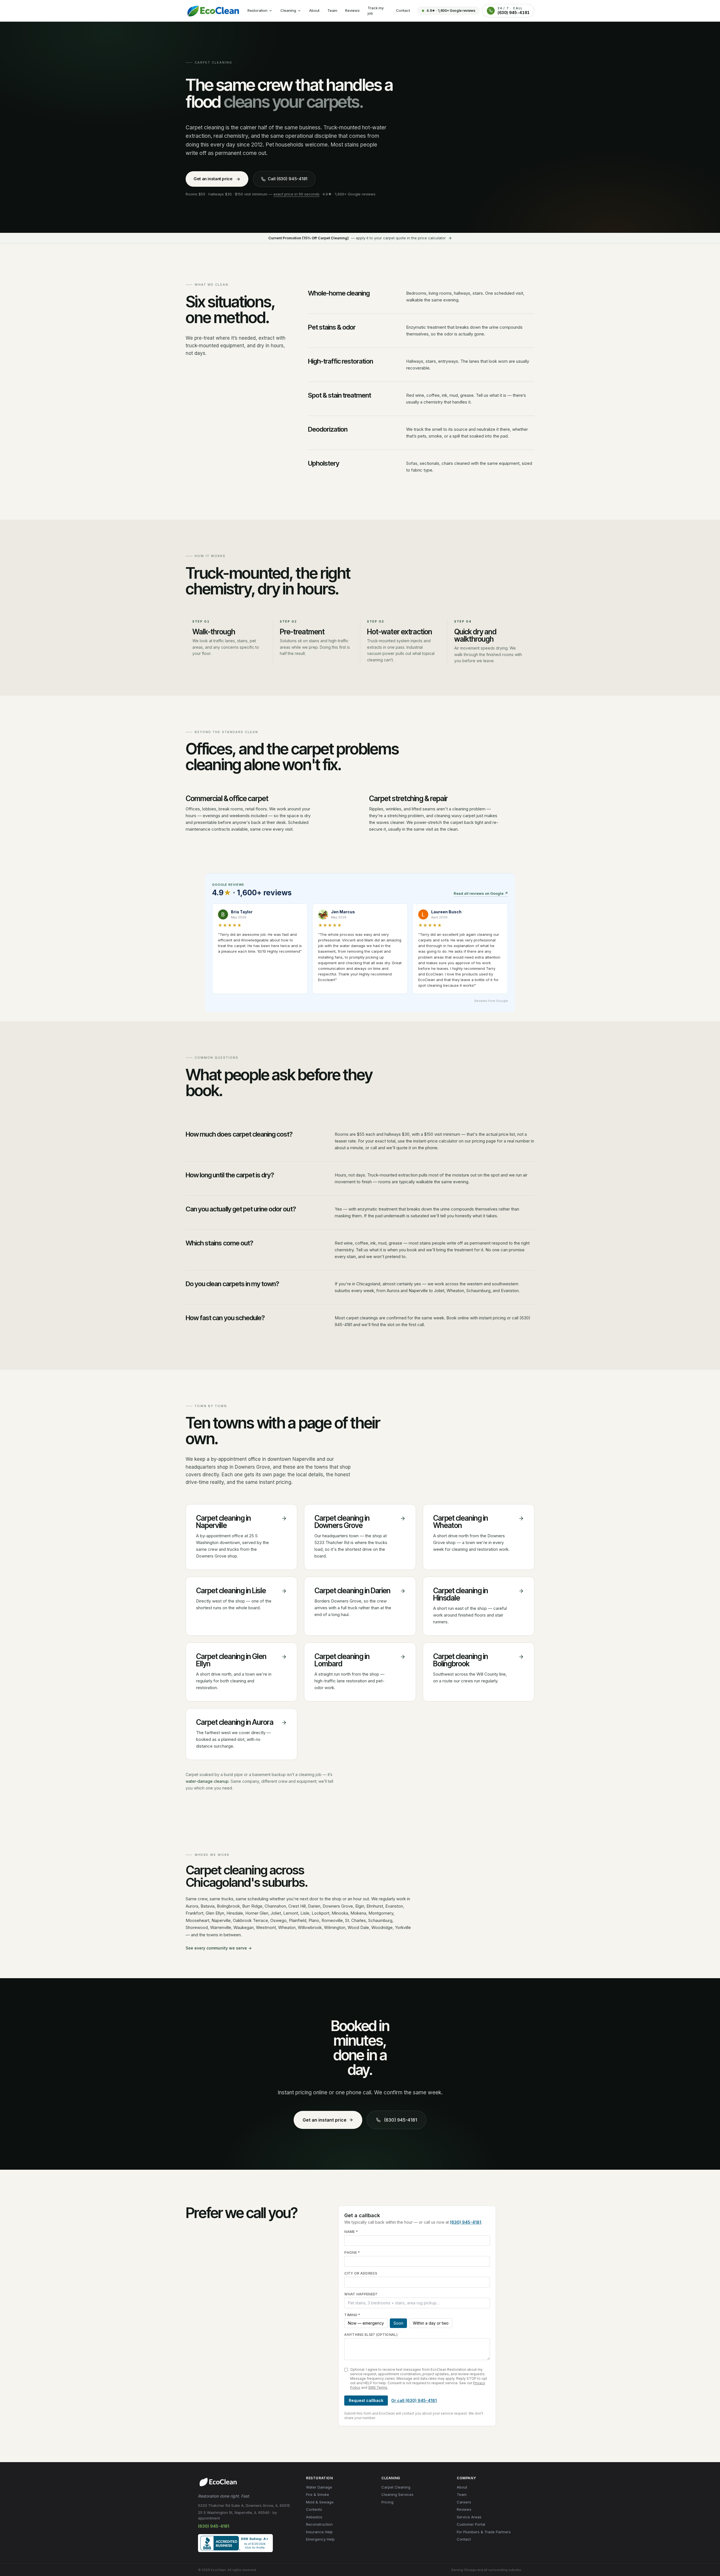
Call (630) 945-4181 (288, 179)
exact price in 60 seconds (296, 194)
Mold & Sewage (320, 2502)
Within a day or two (431, 2323)
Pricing (387, 2502)
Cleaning (288, 10)
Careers (464, 2502)
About (314, 10)
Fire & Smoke (318, 2494)
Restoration (257, 10)
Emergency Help (320, 2539)
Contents (314, 2509)
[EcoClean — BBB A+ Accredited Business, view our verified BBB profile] (235, 2543)
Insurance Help (319, 2532)
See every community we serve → (219, 1948)
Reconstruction (319, 2524)
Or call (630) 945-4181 (414, 2400)
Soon (398, 2323)
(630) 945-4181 (400, 2120)
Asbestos (314, 2517)
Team (332, 10)
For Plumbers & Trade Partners (484, 2532)
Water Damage (319, 2487)
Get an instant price (213, 179)
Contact (403, 10)
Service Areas (469, 2517)
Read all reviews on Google (481, 893)
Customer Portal (471, 2524)
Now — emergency (366, 2323)
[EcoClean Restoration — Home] (213, 11)
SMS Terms (378, 2387)
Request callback (366, 2400)
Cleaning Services (397, 2494)
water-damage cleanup (207, 1781)
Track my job (376, 11)
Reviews (352, 10)
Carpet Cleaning (396, 2487)
